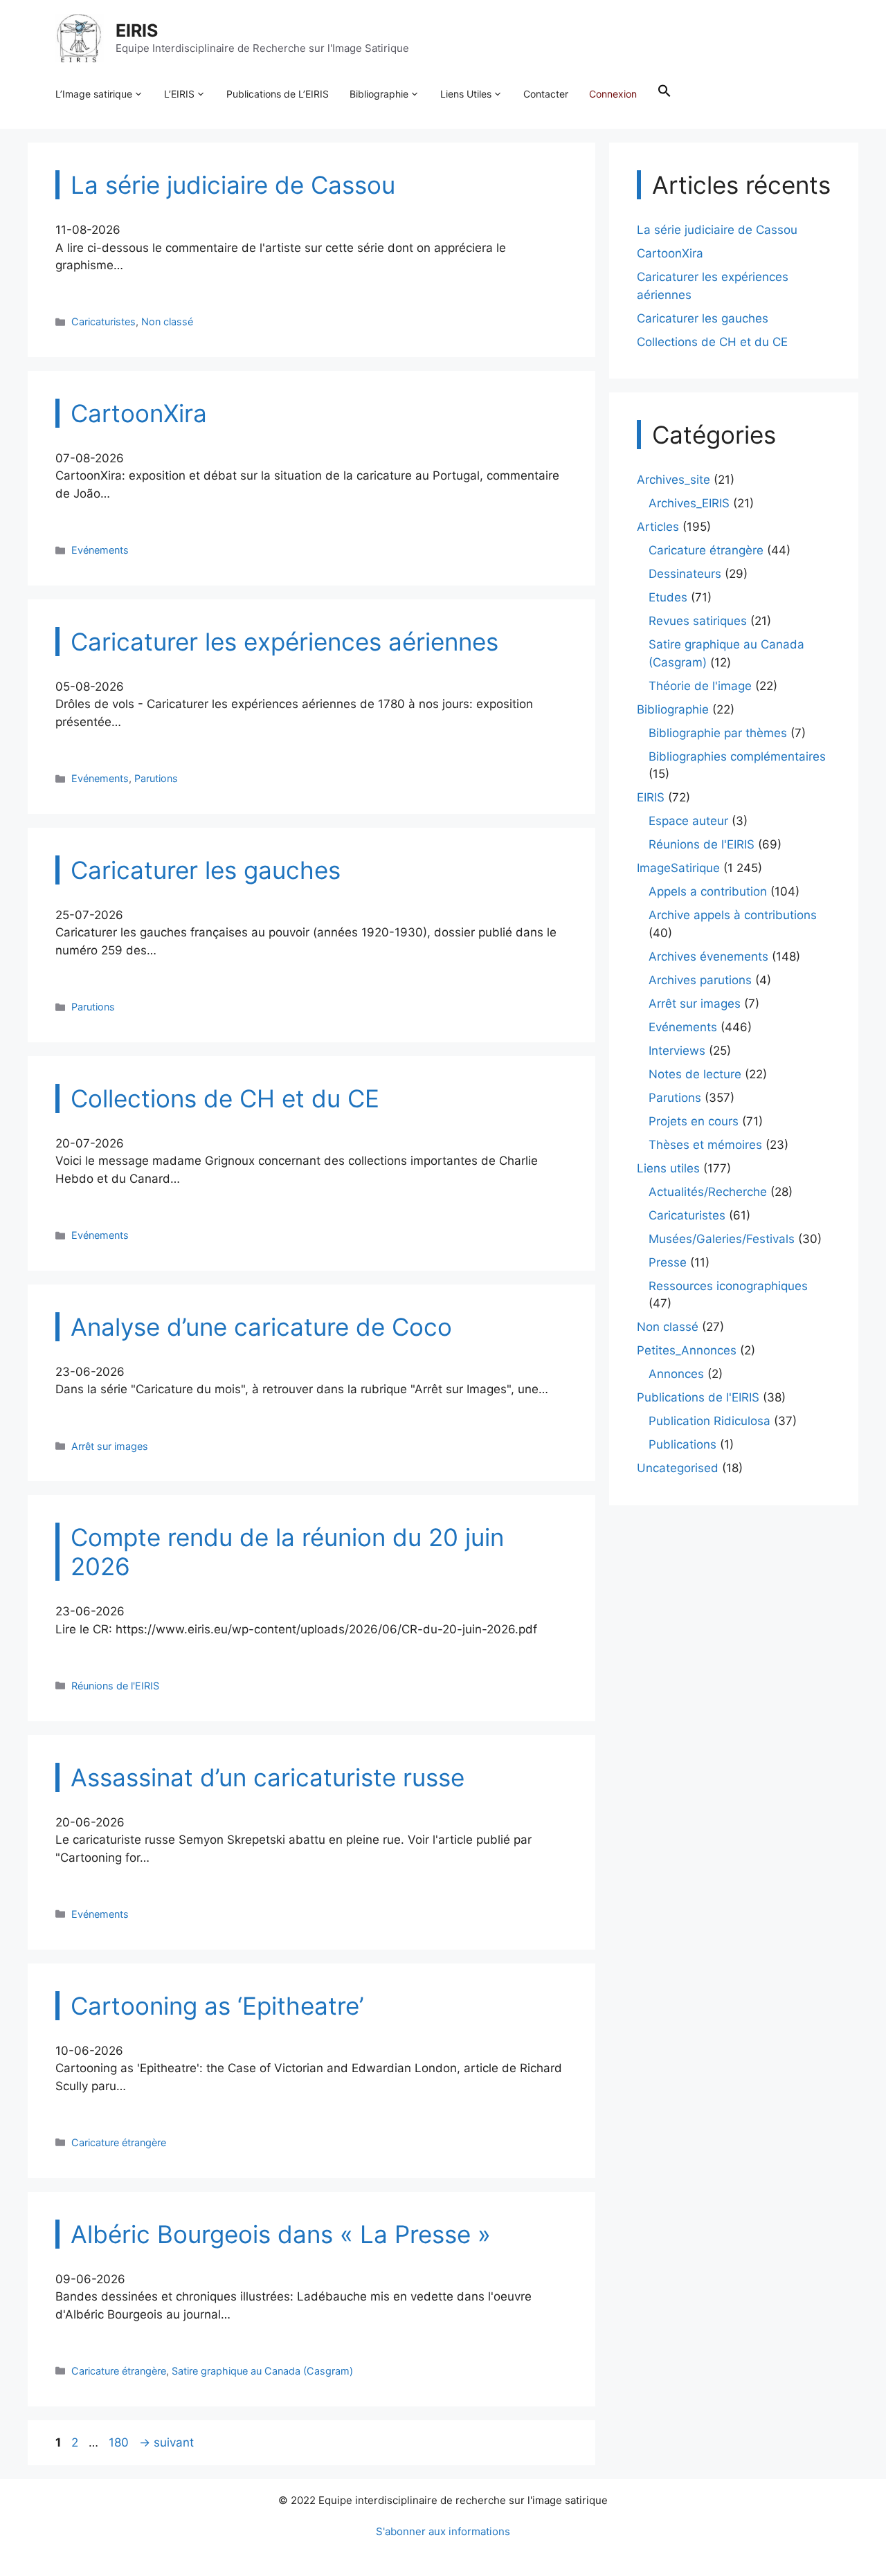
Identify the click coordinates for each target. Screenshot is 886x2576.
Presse (668, 1262)
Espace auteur (688, 821)
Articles (658, 527)
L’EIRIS (179, 94)
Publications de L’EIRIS (278, 94)
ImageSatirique (678, 868)
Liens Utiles (466, 94)
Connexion (613, 94)
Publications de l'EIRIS (698, 1397)
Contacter (546, 94)
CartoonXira (670, 253)
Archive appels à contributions (733, 915)
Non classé (167, 321)
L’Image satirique (94, 94)
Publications (682, 1444)
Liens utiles (668, 1168)
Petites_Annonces (687, 1350)
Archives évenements (708, 956)
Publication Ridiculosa (709, 1421)
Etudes (668, 597)
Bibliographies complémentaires (737, 756)
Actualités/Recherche (708, 1192)
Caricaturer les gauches (703, 318)
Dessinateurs (685, 574)
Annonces (676, 1374)
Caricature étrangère (119, 2142)
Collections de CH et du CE (712, 342)
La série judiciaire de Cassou (717, 230)
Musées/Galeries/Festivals (722, 1239)
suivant (166, 2442)
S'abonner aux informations (443, 2531)
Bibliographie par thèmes (718, 733)
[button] (664, 94)
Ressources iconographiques (728, 1286)
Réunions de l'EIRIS (115, 1686)
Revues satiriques (698, 621)
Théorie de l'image (700, 686)
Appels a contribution (708, 891)
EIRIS (137, 30)
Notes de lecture (695, 1074)
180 (120, 2442)
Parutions (156, 778)
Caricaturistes (103, 321)
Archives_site (673, 480)
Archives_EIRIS (689, 503)
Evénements (100, 550)
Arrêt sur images (110, 1446)
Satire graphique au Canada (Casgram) (262, 2371)
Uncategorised (678, 1468)
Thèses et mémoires (705, 1145)
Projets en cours (694, 1121)
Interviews (677, 1051)
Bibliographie (379, 94)
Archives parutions (700, 980)
